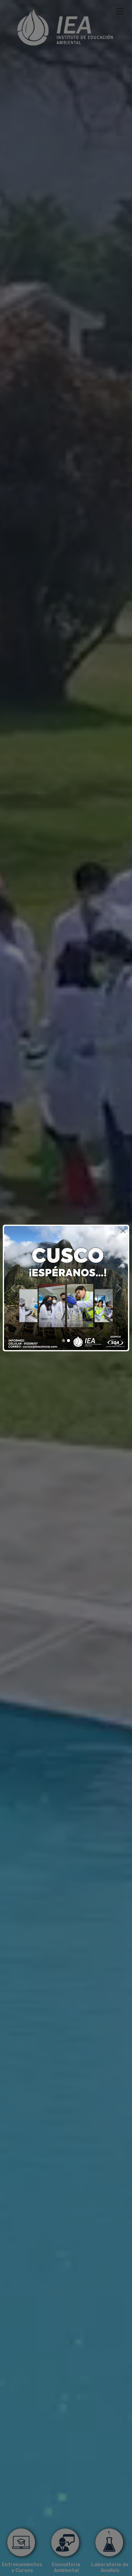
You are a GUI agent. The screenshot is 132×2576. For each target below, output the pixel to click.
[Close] (123, 1231)
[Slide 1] (64, 1341)
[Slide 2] (68, 1341)
